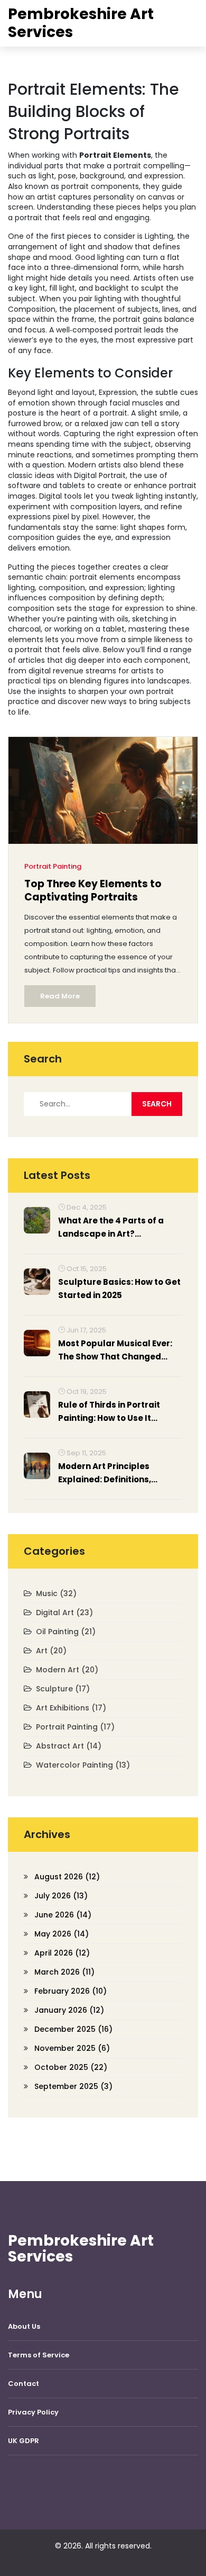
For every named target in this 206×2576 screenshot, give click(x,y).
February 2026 (71, 1991)
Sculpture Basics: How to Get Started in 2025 (119, 1289)
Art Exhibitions (71, 1708)
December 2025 (73, 2029)
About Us (24, 2326)
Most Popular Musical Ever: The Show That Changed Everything (115, 1350)
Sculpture (63, 1689)
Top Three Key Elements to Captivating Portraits (93, 891)
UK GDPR (24, 2441)
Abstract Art (69, 1746)
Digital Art (64, 1613)
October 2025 (71, 2067)
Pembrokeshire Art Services (81, 23)
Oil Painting (66, 1632)
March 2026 (64, 1972)
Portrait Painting (53, 866)
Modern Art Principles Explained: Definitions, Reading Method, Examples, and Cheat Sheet (117, 1473)
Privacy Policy (33, 2412)
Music (56, 1593)
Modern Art (67, 1670)
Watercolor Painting (83, 1765)
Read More (60, 996)
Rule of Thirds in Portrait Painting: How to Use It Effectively (109, 1412)
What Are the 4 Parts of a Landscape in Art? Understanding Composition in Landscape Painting (118, 1228)
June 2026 (63, 1915)
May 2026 (62, 1934)
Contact (24, 2384)
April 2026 (62, 1953)
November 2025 (72, 2048)
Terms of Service (39, 2355)
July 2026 (61, 1896)
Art (51, 1651)
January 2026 (69, 2010)
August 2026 (67, 1877)
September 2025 (73, 2086)
